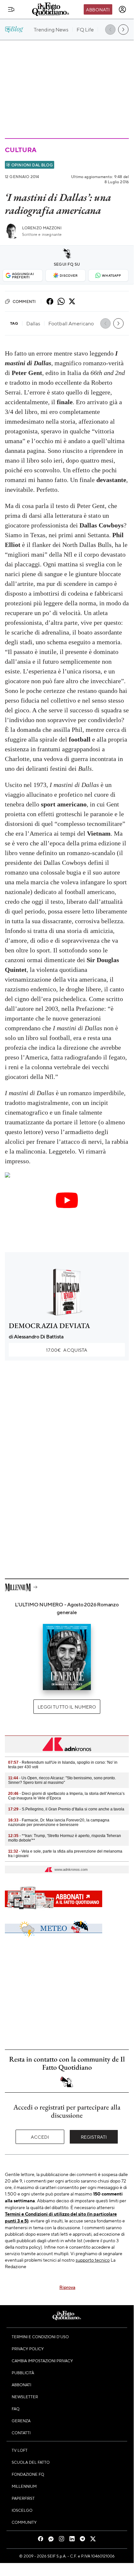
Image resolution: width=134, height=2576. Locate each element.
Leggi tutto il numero (67, 1707)
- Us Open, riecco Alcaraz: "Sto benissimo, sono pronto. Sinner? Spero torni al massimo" (62, 1780)
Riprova (67, 2287)
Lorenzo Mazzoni (42, 228)
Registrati (94, 2137)
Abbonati (98, 9)
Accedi (40, 2137)
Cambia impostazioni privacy (42, 2361)
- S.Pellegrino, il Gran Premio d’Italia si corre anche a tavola (66, 1809)
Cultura (20, 150)
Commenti (24, 301)
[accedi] (122, 9)
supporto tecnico (93, 2260)
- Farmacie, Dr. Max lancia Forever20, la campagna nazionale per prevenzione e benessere (59, 1822)
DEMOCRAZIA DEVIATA (49, 1326)
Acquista (67, 1350)
